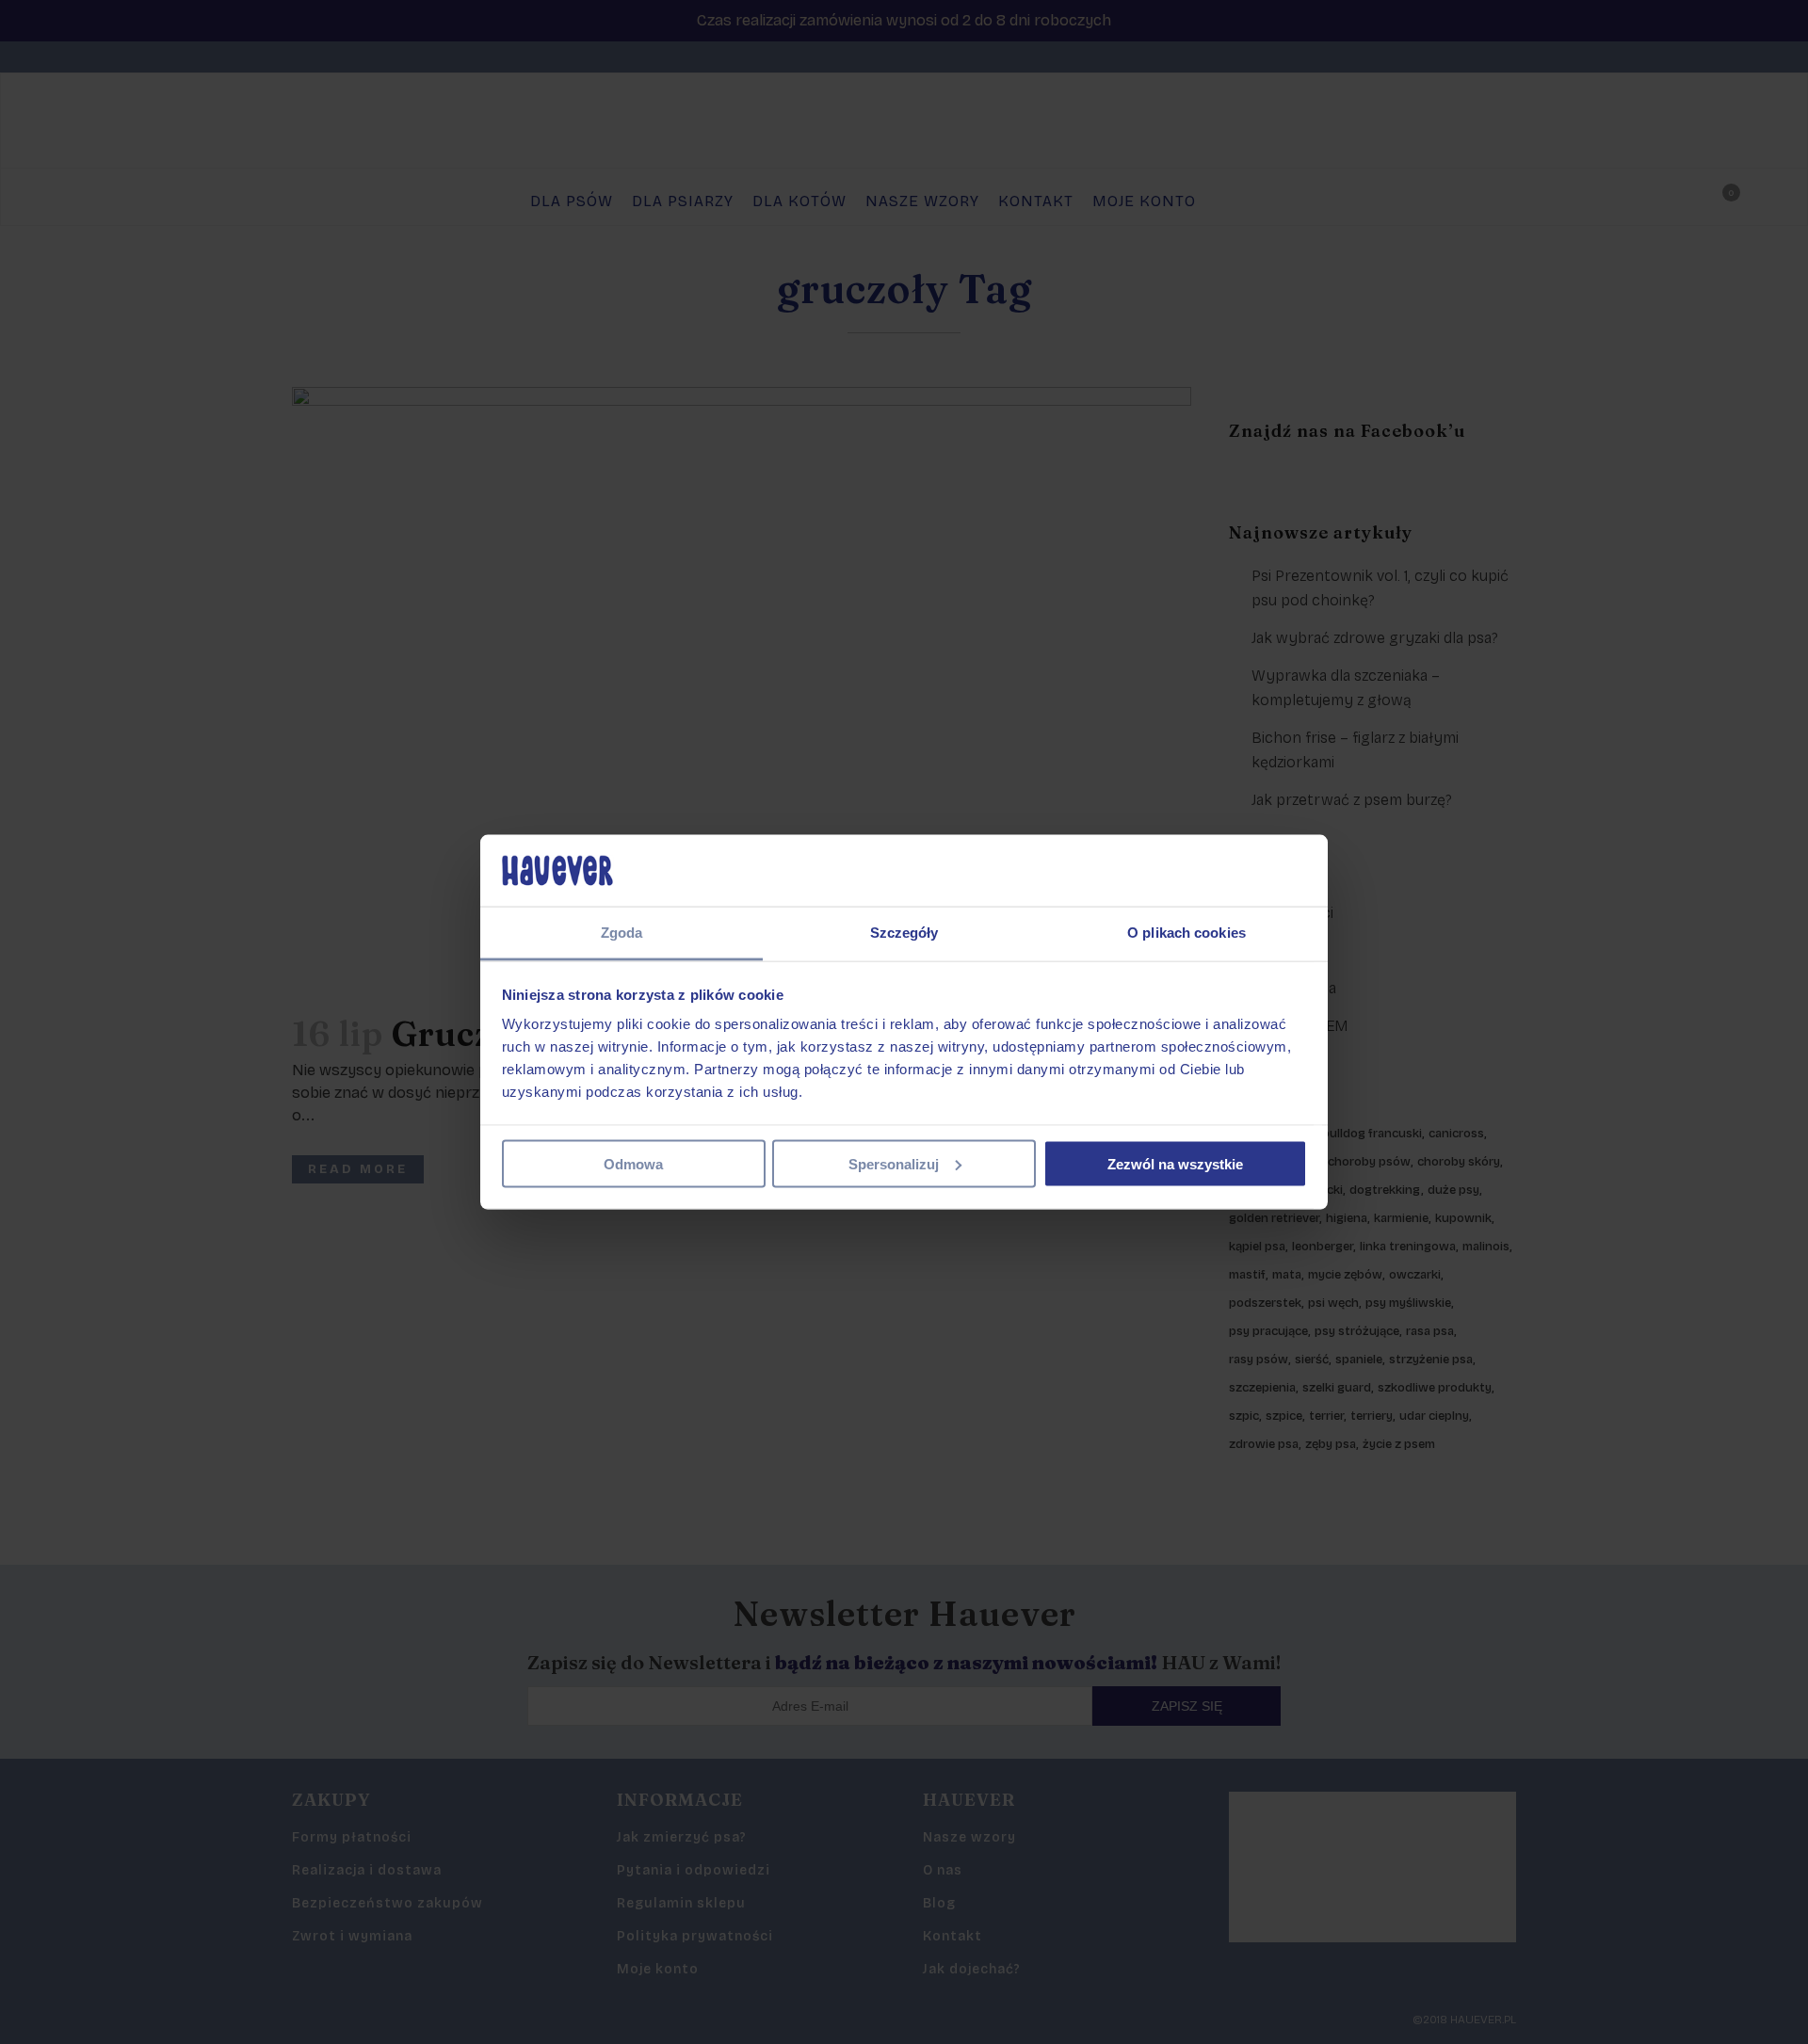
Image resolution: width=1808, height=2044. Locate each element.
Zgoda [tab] (622, 933)
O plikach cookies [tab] (1186, 933)
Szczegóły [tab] (904, 933)
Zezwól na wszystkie (1175, 1163)
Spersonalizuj (894, 1163)
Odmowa (633, 1163)
